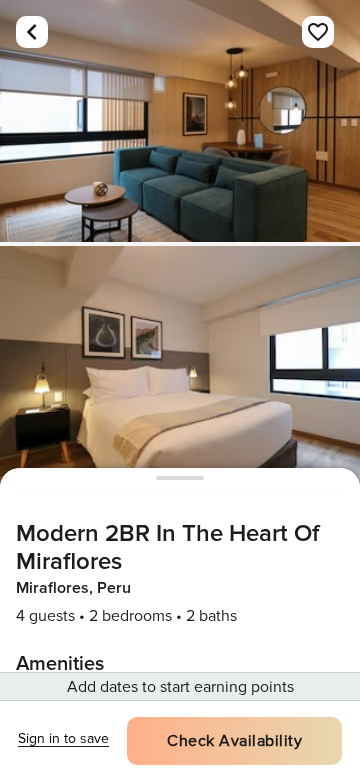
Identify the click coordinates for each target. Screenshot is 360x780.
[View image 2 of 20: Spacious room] (180, 367)
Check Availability (234, 741)
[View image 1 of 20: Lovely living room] (180, 121)
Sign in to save (63, 738)
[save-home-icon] (318, 32)
